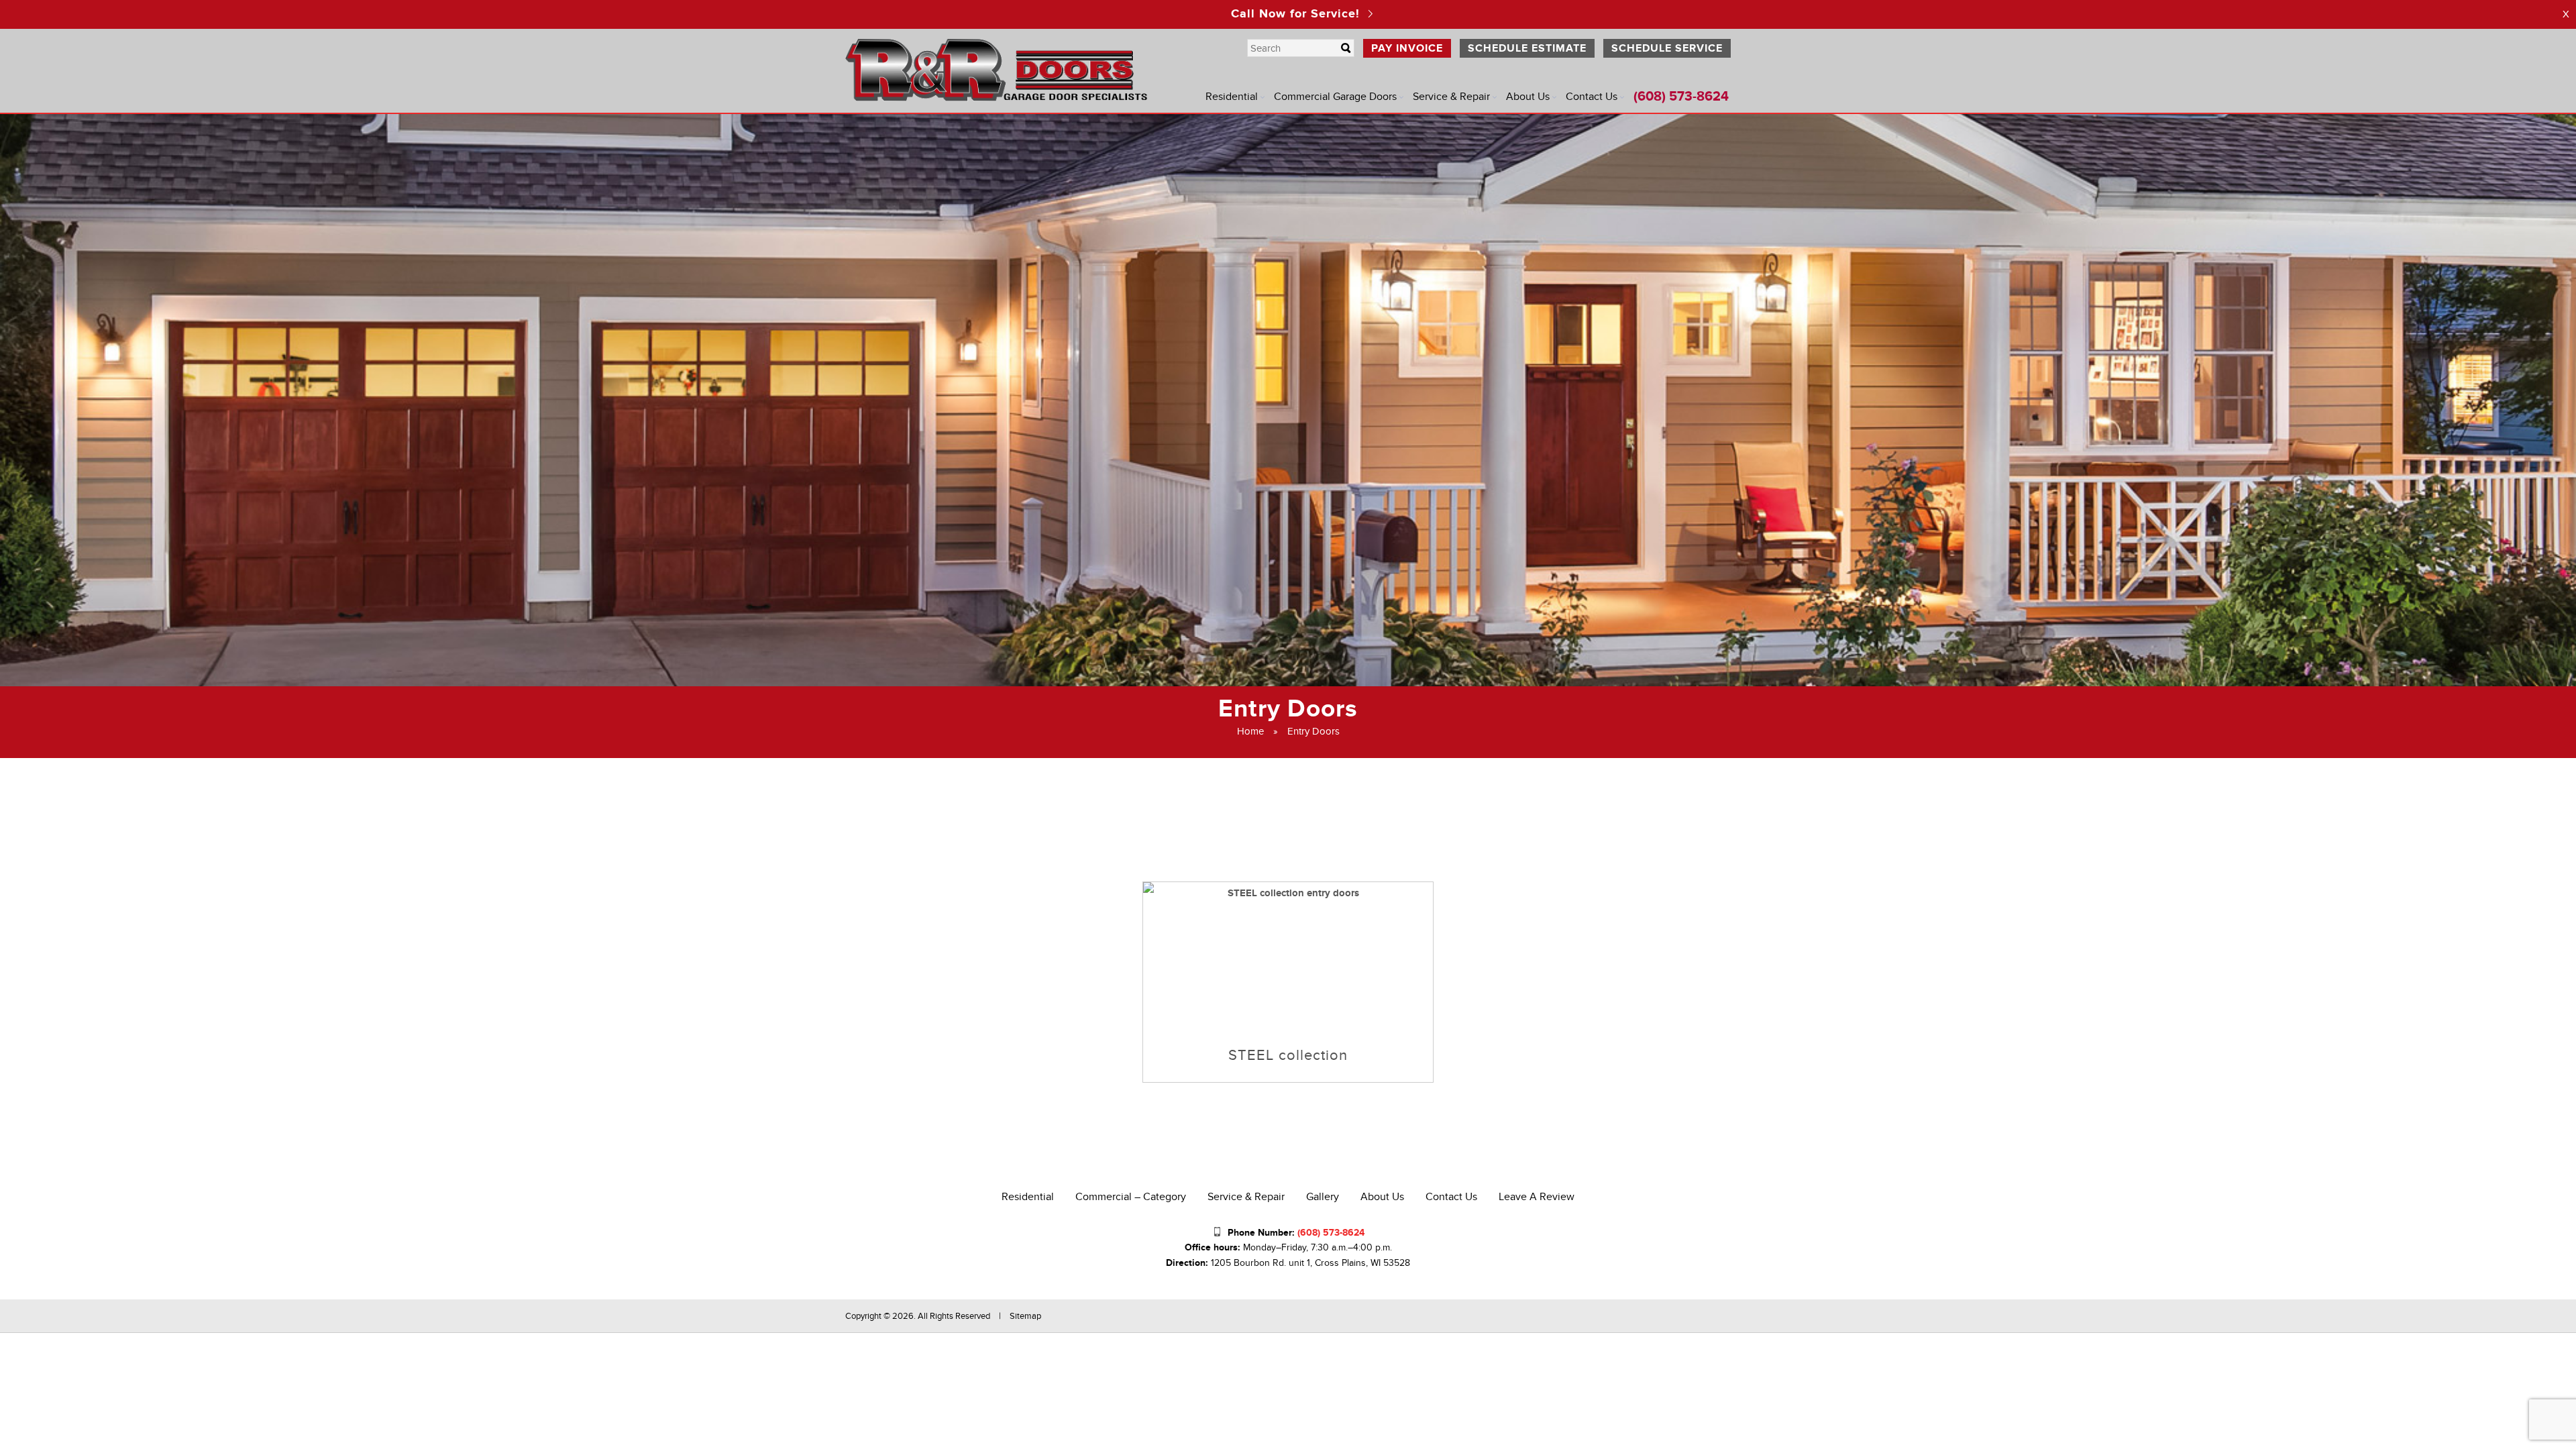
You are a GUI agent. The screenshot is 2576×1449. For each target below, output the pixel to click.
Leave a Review (1537, 1197)
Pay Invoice (1407, 48)
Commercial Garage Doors (1335, 97)
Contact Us (1592, 97)
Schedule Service (1667, 48)
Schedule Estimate (1527, 48)
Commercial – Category (1131, 1197)
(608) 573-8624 (1681, 97)
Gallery (1323, 1197)
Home (1250, 731)
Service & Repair (1451, 97)
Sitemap (1025, 1316)
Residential (1232, 97)
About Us (1528, 97)
